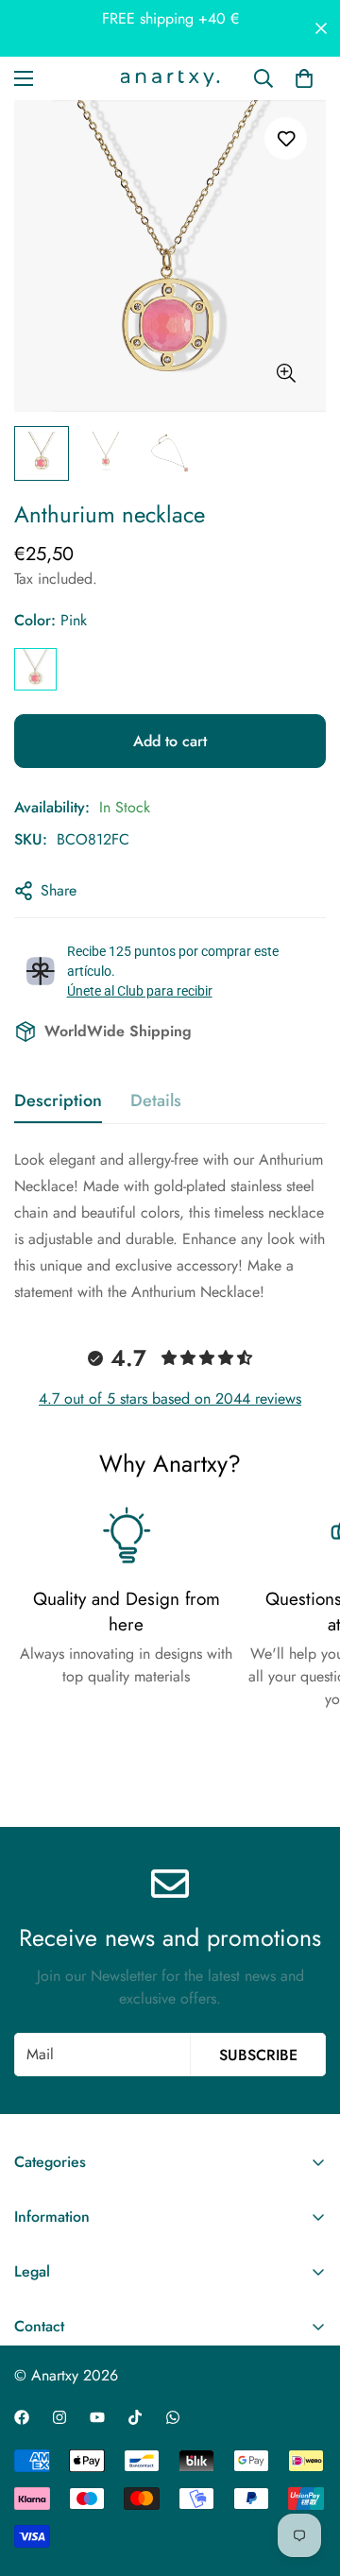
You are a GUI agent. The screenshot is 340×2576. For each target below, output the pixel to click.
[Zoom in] (286, 374)
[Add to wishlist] (286, 138)
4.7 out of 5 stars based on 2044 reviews (170, 1399)
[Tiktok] (135, 2417)
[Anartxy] (170, 78)
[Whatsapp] (173, 2417)
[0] (304, 78)
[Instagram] (59, 2417)
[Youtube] (97, 2417)
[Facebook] (22, 2417)
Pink (35, 669)
